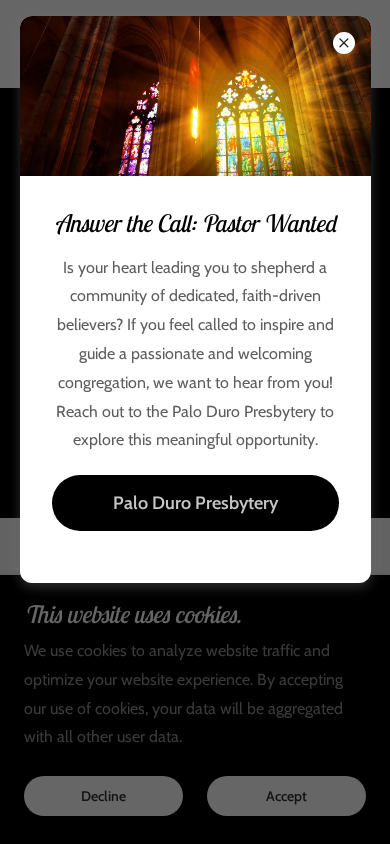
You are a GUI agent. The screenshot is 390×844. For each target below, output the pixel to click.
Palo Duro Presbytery (195, 503)
